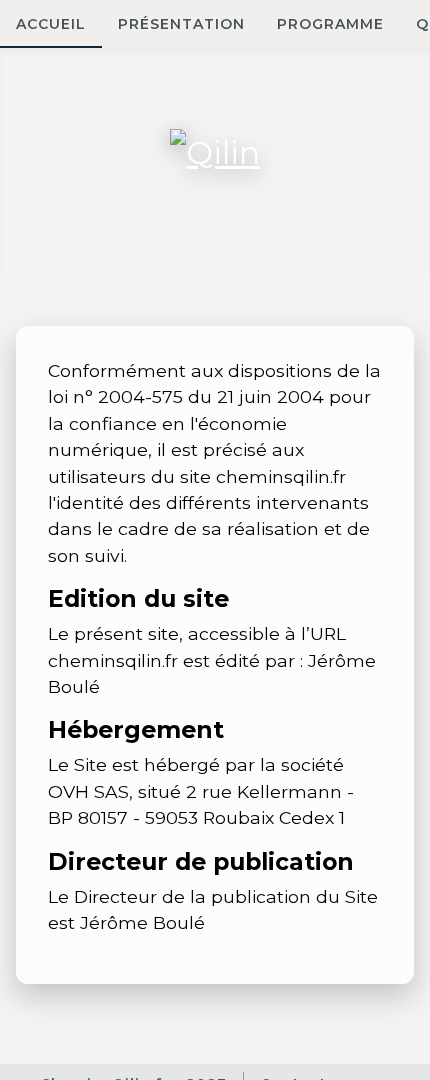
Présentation (181, 24)
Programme (330, 24)
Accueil (51, 24)
